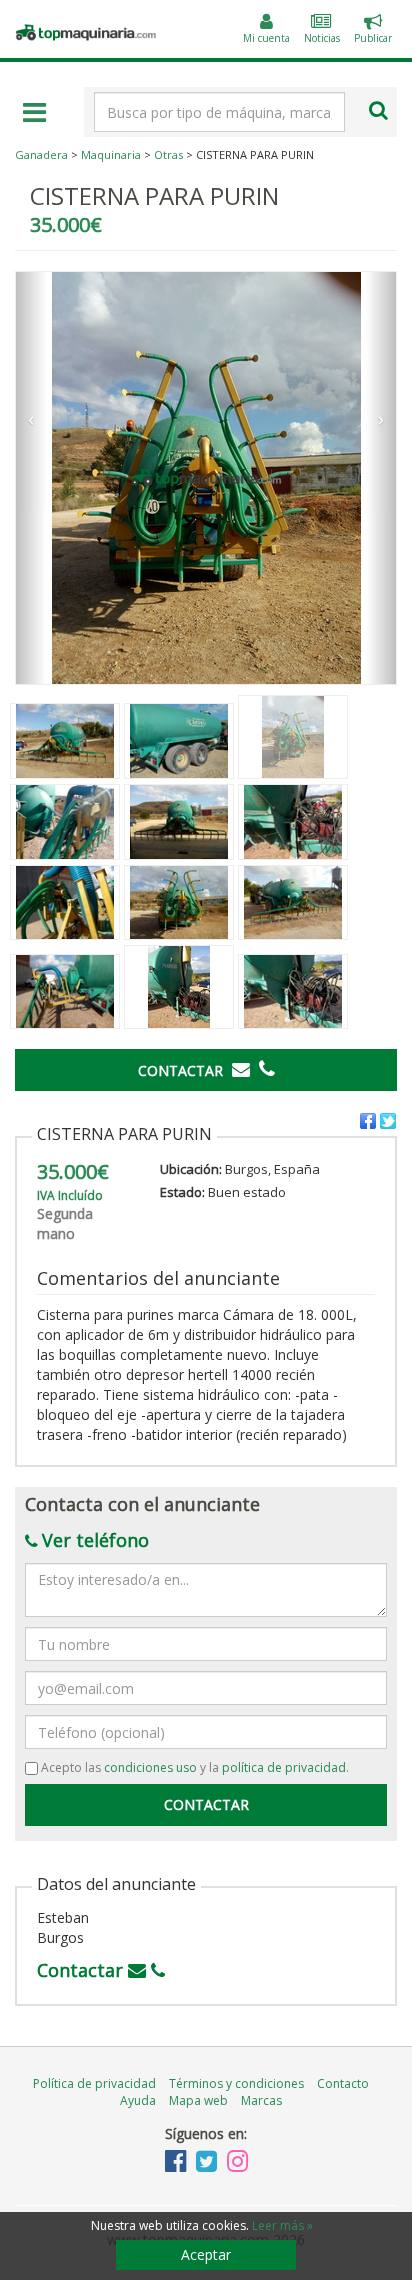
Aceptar (206, 2254)
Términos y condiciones (236, 2083)
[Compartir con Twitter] (388, 1121)
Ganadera (41, 154)
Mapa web (198, 2100)
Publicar (373, 31)
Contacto (343, 2083)
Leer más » (282, 2225)
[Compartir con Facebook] (368, 1121)
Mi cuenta (266, 38)
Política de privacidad (94, 2083)
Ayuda (138, 2100)
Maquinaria (111, 154)
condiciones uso (150, 1767)
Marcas (261, 2100)
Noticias (322, 38)
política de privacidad (284, 1767)
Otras (168, 154)
